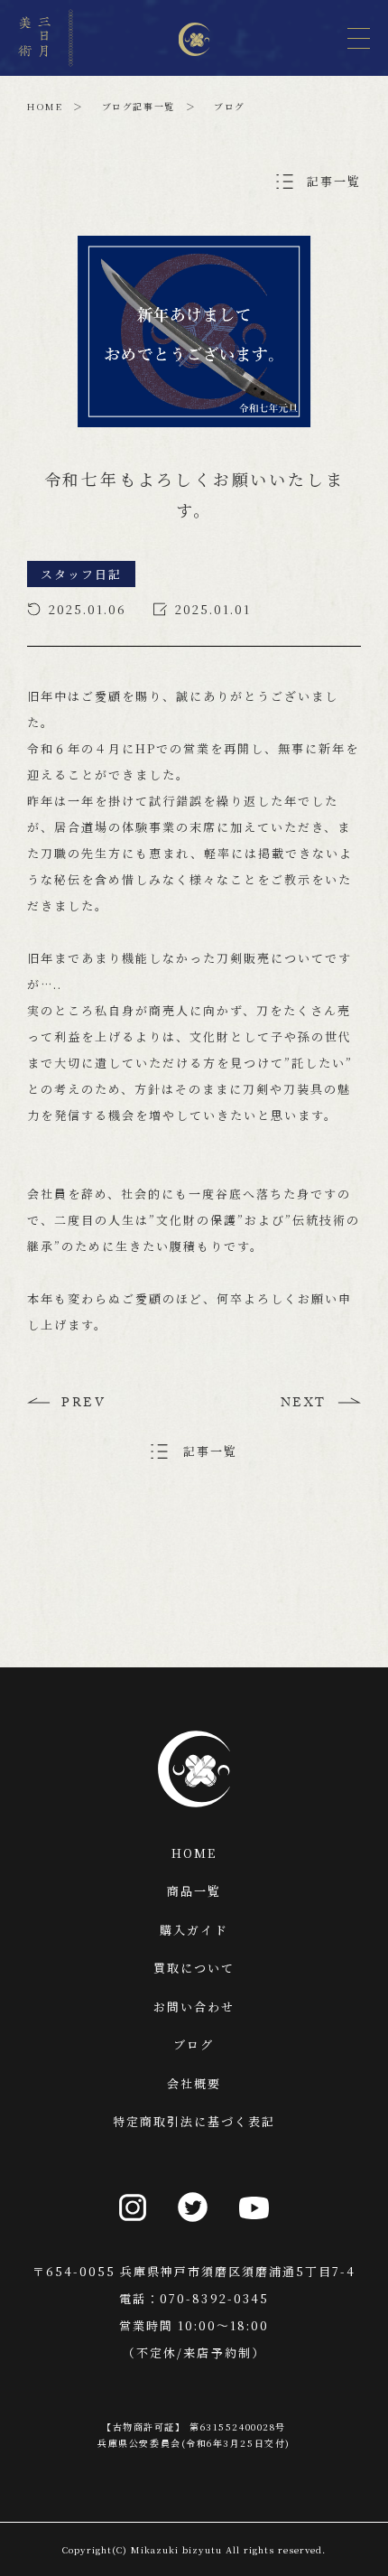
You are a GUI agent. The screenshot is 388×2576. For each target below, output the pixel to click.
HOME (45, 106)
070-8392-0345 (214, 2298)
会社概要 (194, 2083)
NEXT (304, 1405)
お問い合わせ (194, 2007)
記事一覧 (334, 181)
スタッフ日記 (81, 574)
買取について (194, 1968)
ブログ (194, 2044)
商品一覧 (194, 1891)
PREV (83, 1405)
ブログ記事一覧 (139, 106)
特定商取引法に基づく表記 (194, 2121)
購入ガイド (194, 1930)
